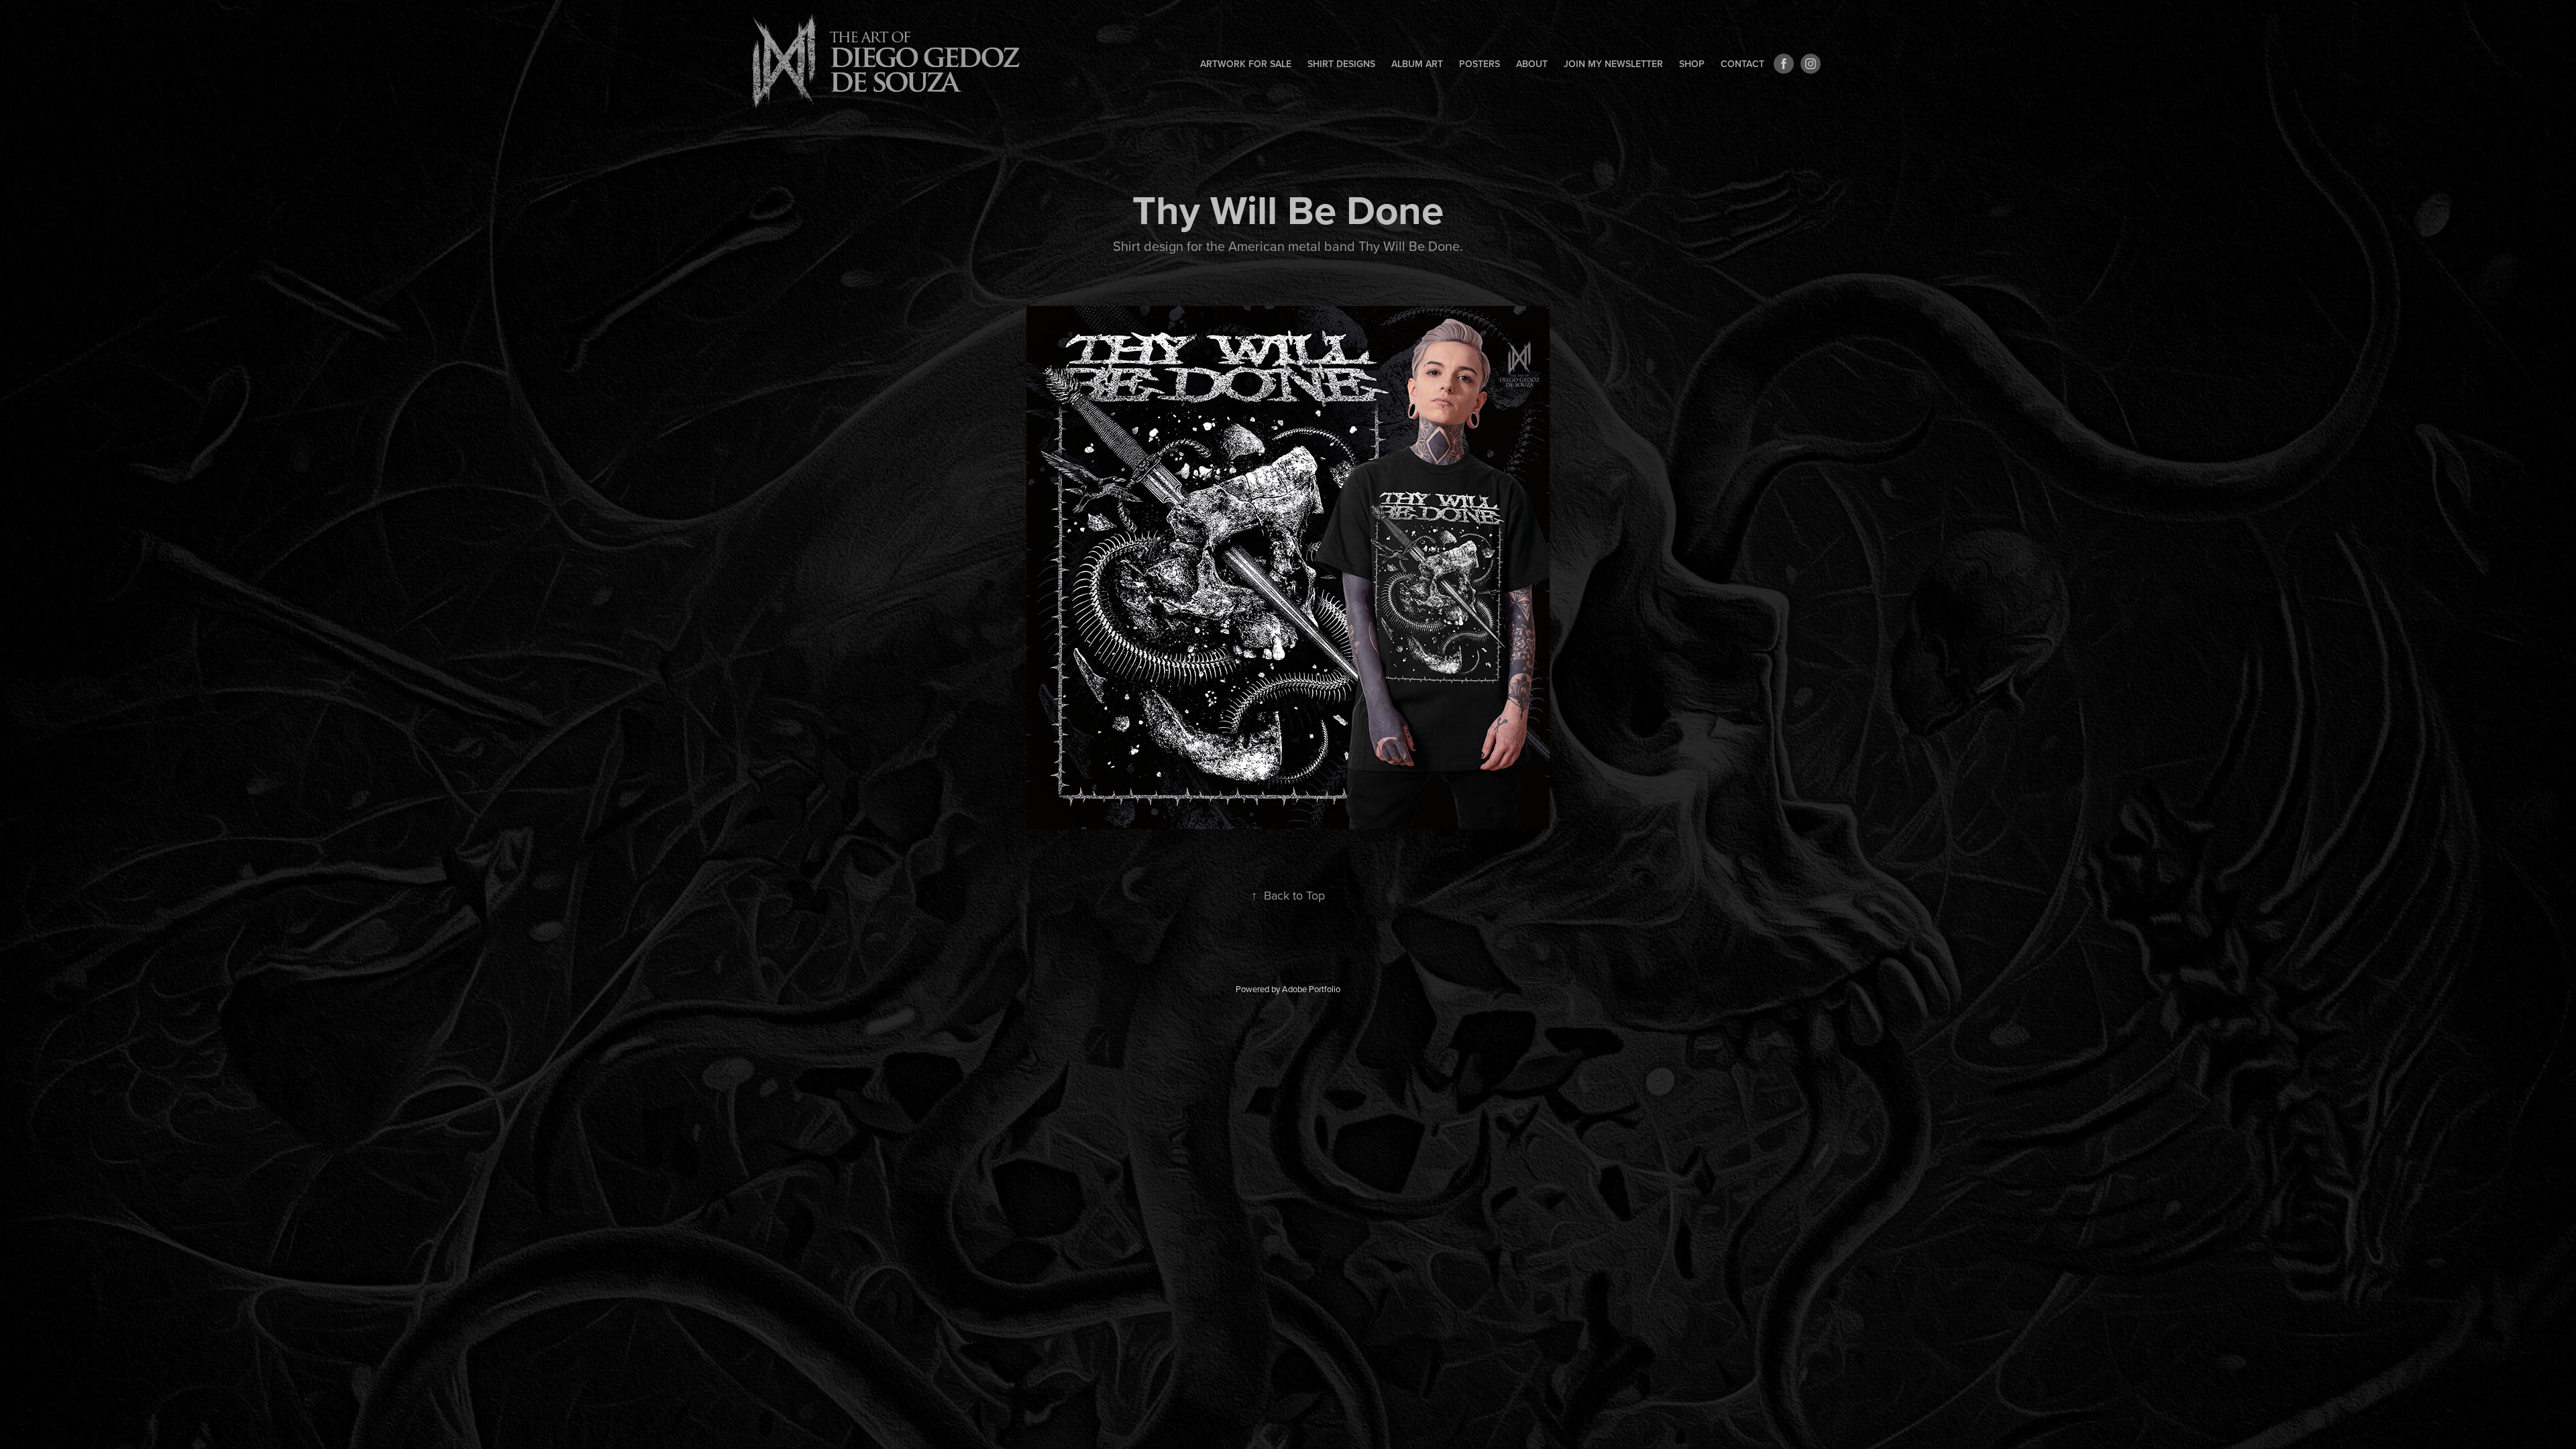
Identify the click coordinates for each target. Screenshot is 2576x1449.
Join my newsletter (1613, 64)
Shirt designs (1341, 64)
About (1532, 64)
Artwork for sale (1246, 64)
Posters (1480, 64)
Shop (1692, 64)
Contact (1742, 64)
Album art (1417, 64)
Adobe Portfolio (1311, 989)
